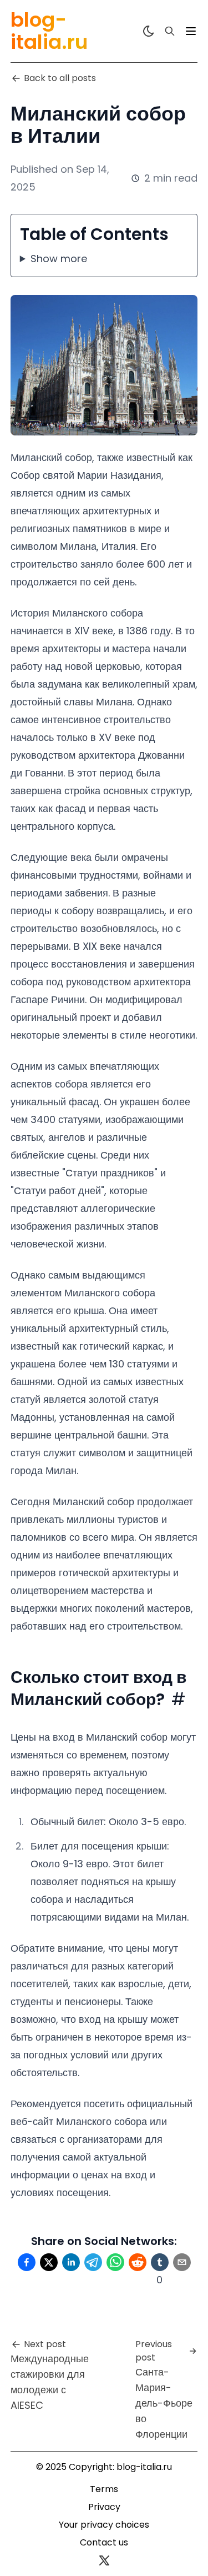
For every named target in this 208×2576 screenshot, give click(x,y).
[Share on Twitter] (49, 2262)
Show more (59, 259)
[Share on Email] (182, 2262)
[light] (149, 31)
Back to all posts (60, 78)
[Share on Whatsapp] (115, 2262)
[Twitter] (104, 2560)
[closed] (191, 31)
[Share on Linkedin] (71, 2262)
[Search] (170, 31)
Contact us (104, 2542)
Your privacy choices (104, 2525)
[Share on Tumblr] (160, 2262)
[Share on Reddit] (138, 2262)
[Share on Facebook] (27, 2262)
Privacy (104, 2507)
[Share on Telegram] (93, 2262)
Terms (104, 2489)
